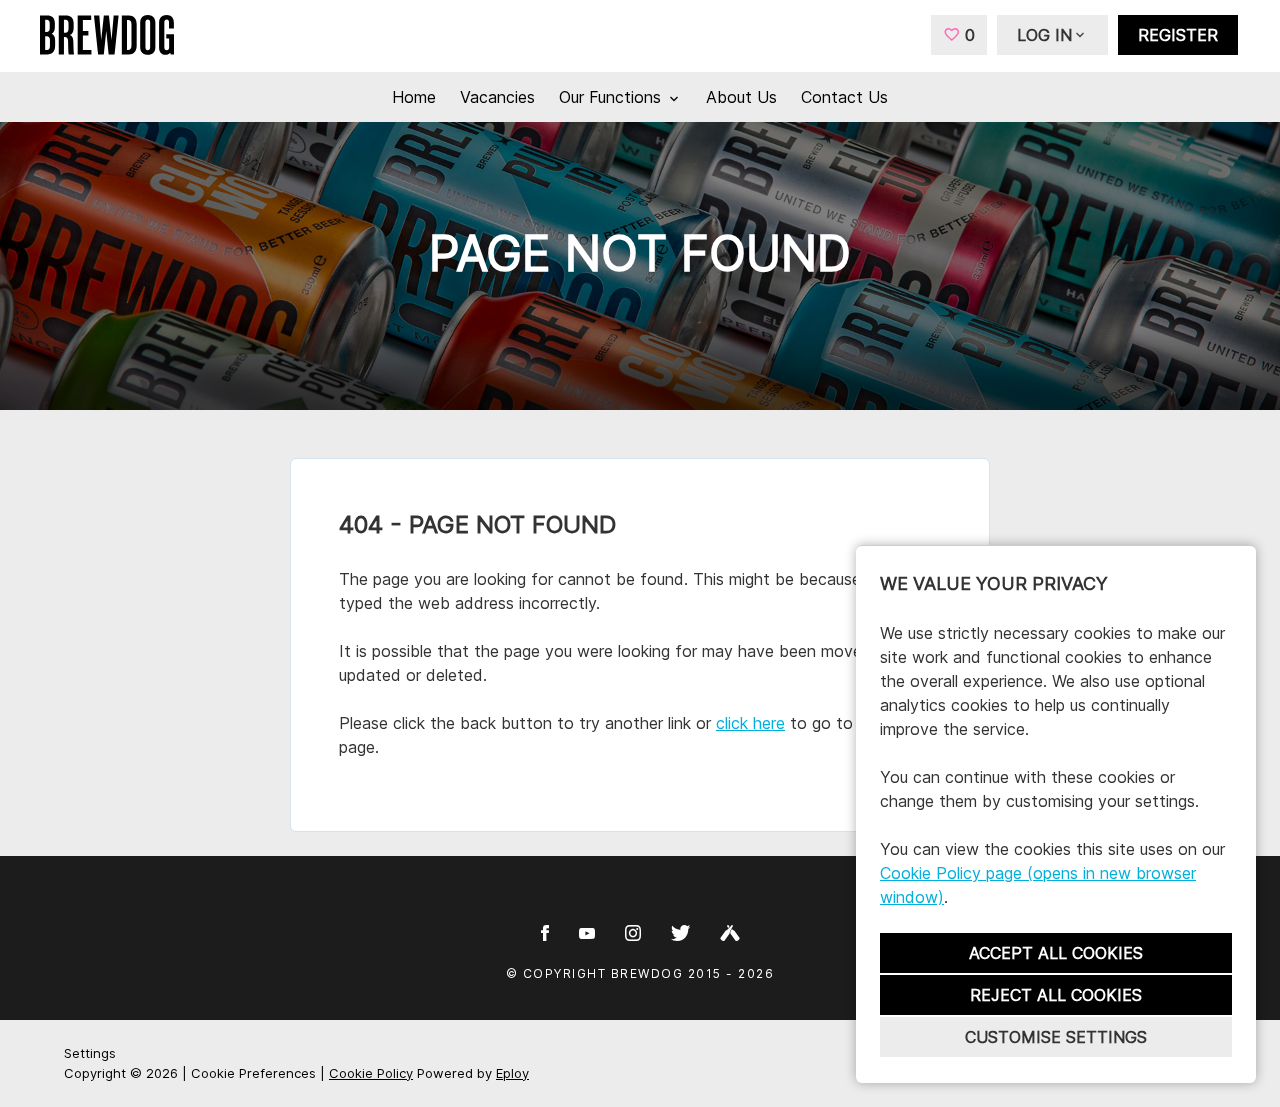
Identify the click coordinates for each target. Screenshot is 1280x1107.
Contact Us (844, 97)
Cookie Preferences (253, 1073)
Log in (1044, 35)
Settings (90, 1053)
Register (1178, 35)
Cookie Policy (371, 1073)
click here (750, 723)
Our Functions (612, 97)
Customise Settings (1056, 1037)
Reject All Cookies (1056, 995)
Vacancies (497, 97)
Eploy (512, 1073)
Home (414, 97)
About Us (741, 97)
